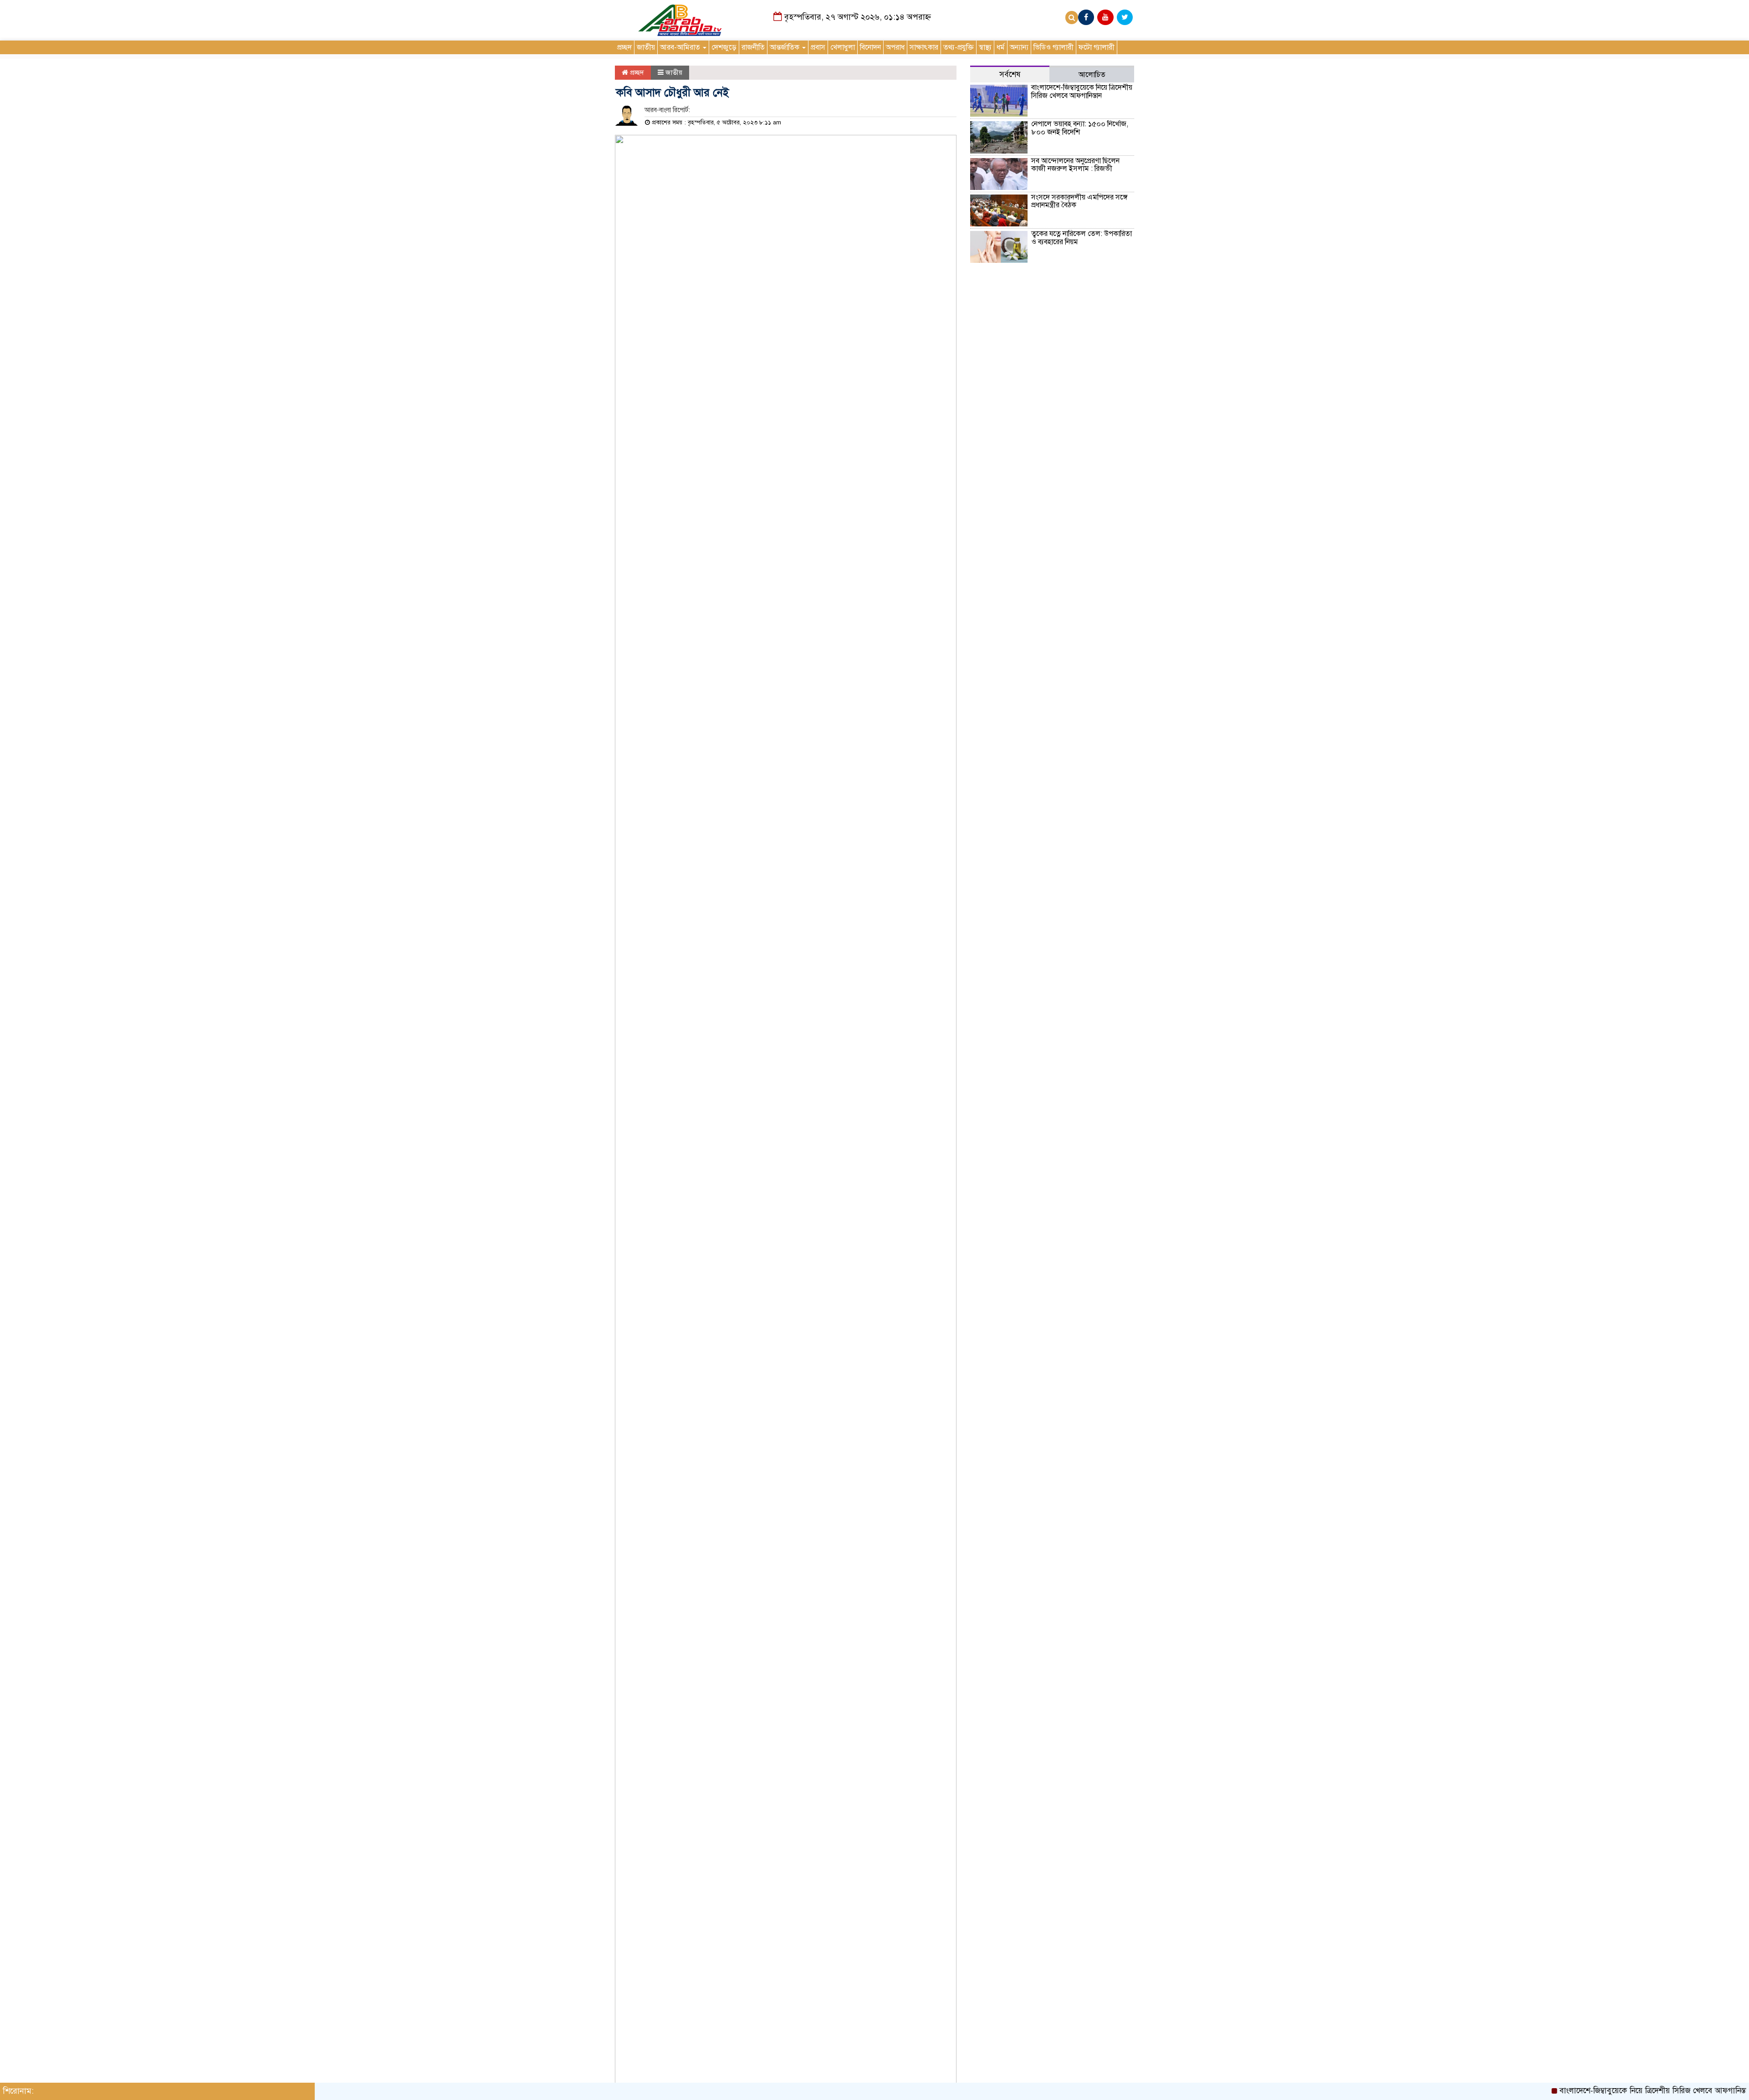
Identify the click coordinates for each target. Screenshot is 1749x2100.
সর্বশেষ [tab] (1010, 74)
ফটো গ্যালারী (1097, 47)
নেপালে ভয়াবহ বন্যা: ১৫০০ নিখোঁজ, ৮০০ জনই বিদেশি (1080, 128)
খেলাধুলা (843, 47)
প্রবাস (818, 47)
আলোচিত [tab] (1092, 75)
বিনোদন (870, 47)
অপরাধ (895, 47)
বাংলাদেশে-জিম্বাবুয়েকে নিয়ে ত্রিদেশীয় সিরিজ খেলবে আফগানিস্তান (1082, 92)
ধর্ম (1001, 47)
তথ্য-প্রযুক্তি (959, 47)
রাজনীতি (753, 47)
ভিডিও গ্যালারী (1053, 47)
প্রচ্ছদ (624, 47)
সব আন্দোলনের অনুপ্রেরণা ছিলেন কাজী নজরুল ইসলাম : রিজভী (1075, 165)
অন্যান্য (1019, 47)
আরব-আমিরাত (681, 47)
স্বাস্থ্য (985, 47)
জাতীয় (646, 47)
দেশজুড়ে (724, 47)
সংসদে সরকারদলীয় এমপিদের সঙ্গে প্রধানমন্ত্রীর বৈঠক (1079, 201)
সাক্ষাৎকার (924, 47)
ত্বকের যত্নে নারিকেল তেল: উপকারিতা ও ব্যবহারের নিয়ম (1082, 238)
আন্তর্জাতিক (785, 47)
